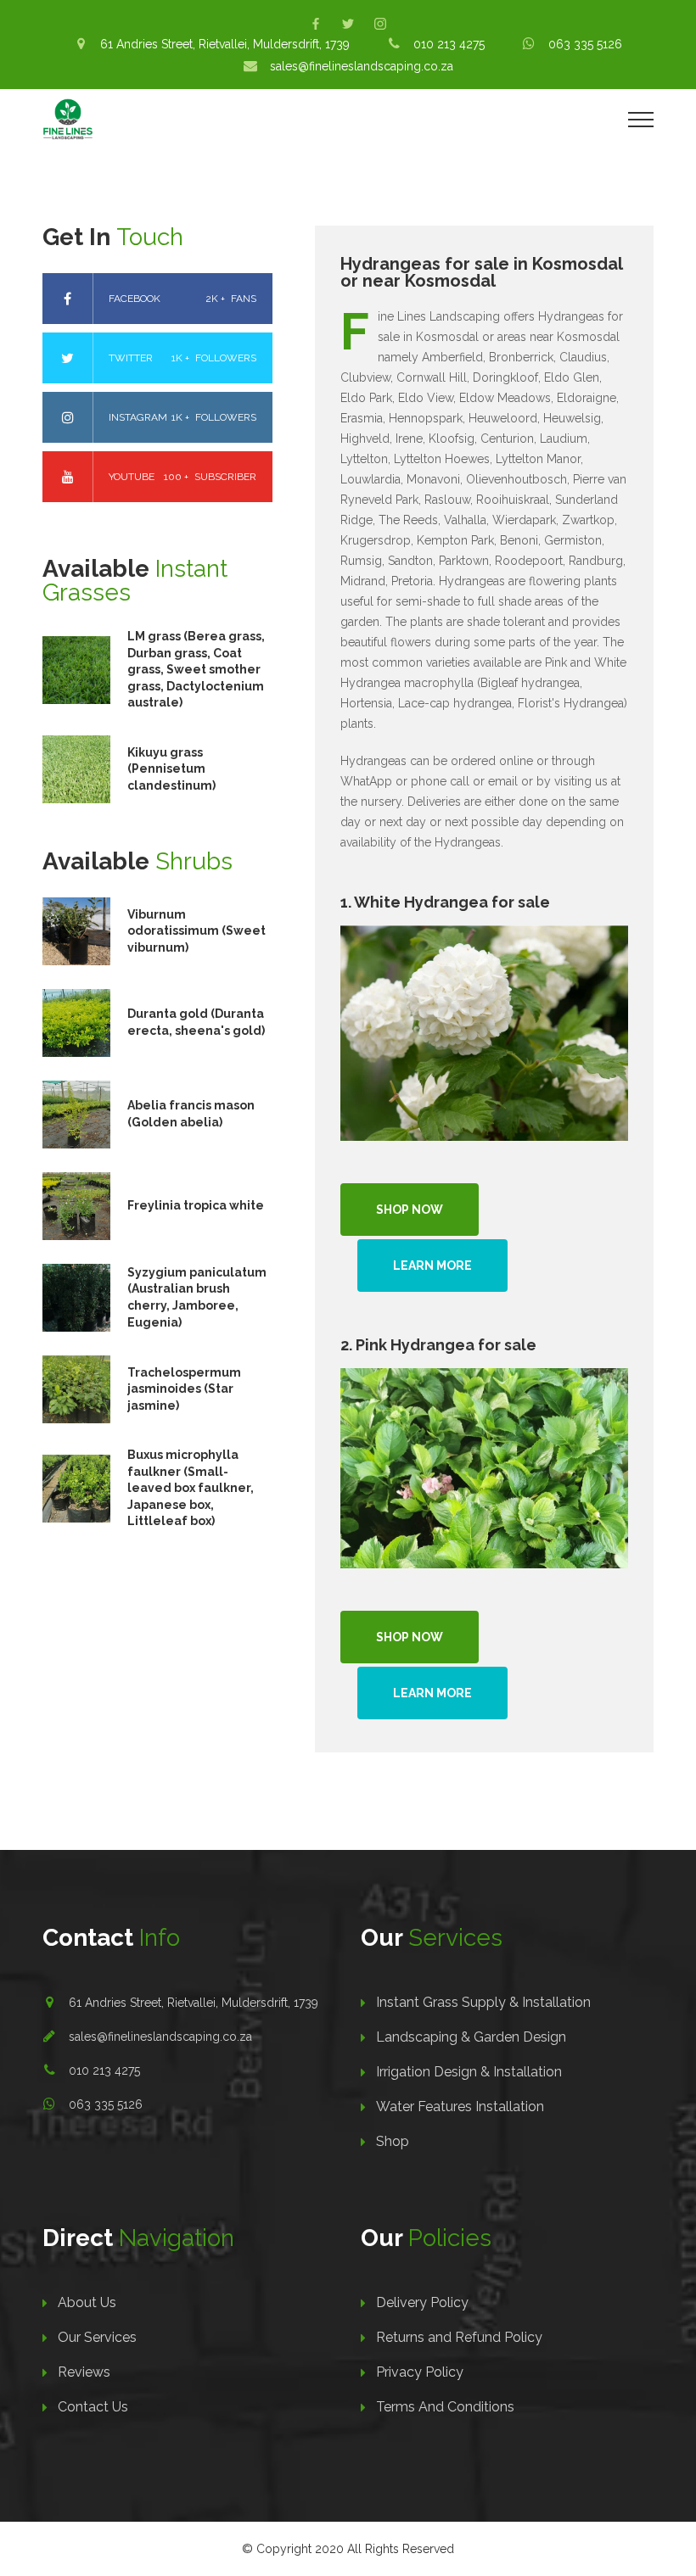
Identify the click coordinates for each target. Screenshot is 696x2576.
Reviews (84, 2372)
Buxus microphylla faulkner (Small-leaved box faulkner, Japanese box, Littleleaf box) (191, 1488)
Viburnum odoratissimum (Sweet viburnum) (196, 931)
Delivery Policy (422, 2302)
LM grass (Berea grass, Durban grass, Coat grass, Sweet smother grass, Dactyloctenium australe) (196, 669)
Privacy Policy (420, 2372)
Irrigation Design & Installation (469, 2072)
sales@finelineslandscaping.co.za (160, 2037)
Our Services (97, 2337)
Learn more (432, 1266)
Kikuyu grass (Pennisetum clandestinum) (171, 769)
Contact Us (93, 2407)
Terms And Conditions (445, 2407)
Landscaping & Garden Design (471, 2037)
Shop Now (410, 1210)
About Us (87, 2302)
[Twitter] (348, 24)
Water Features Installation (460, 2107)
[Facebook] (316, 24)
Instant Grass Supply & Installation (483, 2002)
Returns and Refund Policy (459, 2337)
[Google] (380, 24)
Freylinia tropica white (196, 1205)
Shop (393, 2141)
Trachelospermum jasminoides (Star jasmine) (184, 1389)
